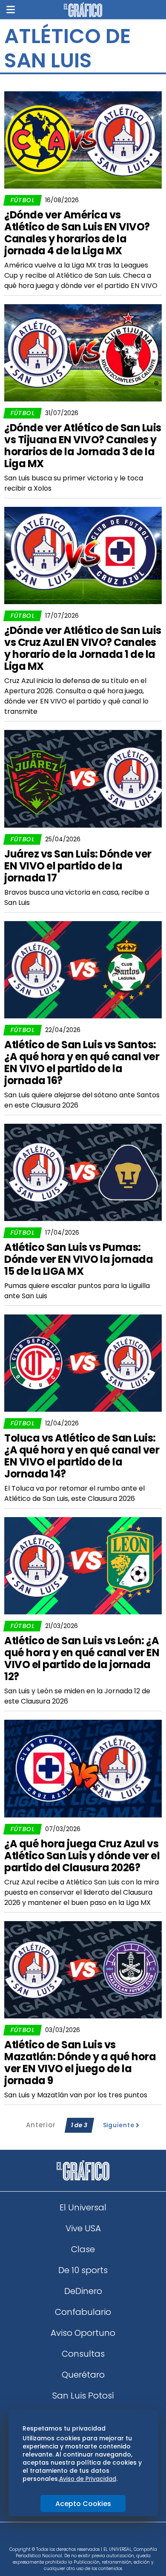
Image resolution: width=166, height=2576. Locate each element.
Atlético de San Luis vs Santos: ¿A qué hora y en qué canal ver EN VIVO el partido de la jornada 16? (82, 1063)
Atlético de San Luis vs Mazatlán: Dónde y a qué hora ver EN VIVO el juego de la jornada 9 (80, 2063)
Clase (83, 2249)
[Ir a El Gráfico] (83, 10)
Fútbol (23, 200)
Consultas (83, 2354)
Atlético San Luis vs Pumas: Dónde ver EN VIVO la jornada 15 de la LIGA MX (79, 1259)
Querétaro (83, 2375)
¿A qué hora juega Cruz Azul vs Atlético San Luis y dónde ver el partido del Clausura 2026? (82, 1856)
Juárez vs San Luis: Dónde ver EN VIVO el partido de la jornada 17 (78, 866)
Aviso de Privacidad (88, 2479)
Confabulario (83, 2312)
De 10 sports (83, 2270)
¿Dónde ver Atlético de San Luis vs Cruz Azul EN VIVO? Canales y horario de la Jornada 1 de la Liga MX (83, 648)
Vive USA (83, 2228)
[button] (11, 10)
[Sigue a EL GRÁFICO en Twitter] (80, 2537)
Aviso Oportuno (83, 2333)
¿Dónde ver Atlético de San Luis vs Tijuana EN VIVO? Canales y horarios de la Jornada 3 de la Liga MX (83, 446)
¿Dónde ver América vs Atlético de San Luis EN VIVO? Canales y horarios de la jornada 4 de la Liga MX (77, 233)
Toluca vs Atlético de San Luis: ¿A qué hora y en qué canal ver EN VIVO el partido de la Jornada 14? (82, 1456)
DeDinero (83, 2291)
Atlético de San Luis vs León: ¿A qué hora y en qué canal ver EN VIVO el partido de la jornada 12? (82, 1659)
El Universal (83, 2207)
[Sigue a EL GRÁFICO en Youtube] (92, 2537)
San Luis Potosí (83, 2396)
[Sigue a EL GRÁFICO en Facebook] (74, 2537)
